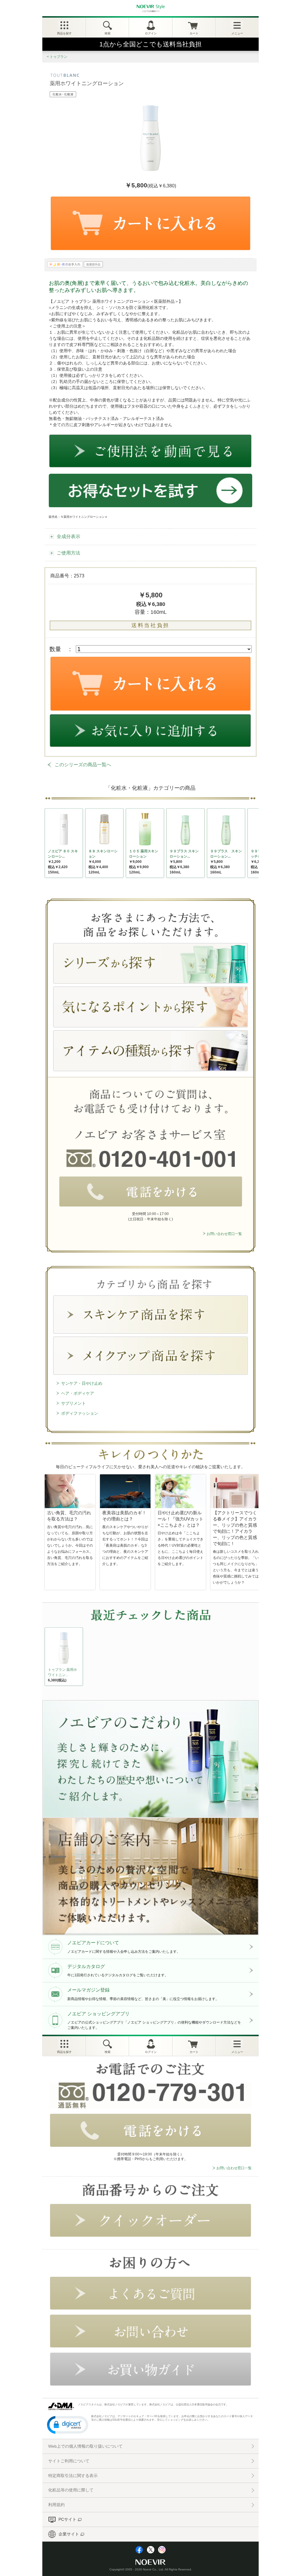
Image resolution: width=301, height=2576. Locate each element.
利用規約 (56, 2505)
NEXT (50, 1658)
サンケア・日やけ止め (82, 1383)
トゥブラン (58, 57)
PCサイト (67, 2519)
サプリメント (73, 1403)
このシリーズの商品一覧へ (83, 765)
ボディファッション (80, 1413)
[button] (68, 2424)
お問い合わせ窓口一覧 (224, 1234)
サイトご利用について (69, 2461)
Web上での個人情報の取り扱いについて (85, 2446)
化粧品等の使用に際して (71, 2490)
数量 (55, 649)
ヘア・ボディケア (78, 1393)
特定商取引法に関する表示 (73, 2476)
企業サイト (69, 2534)
